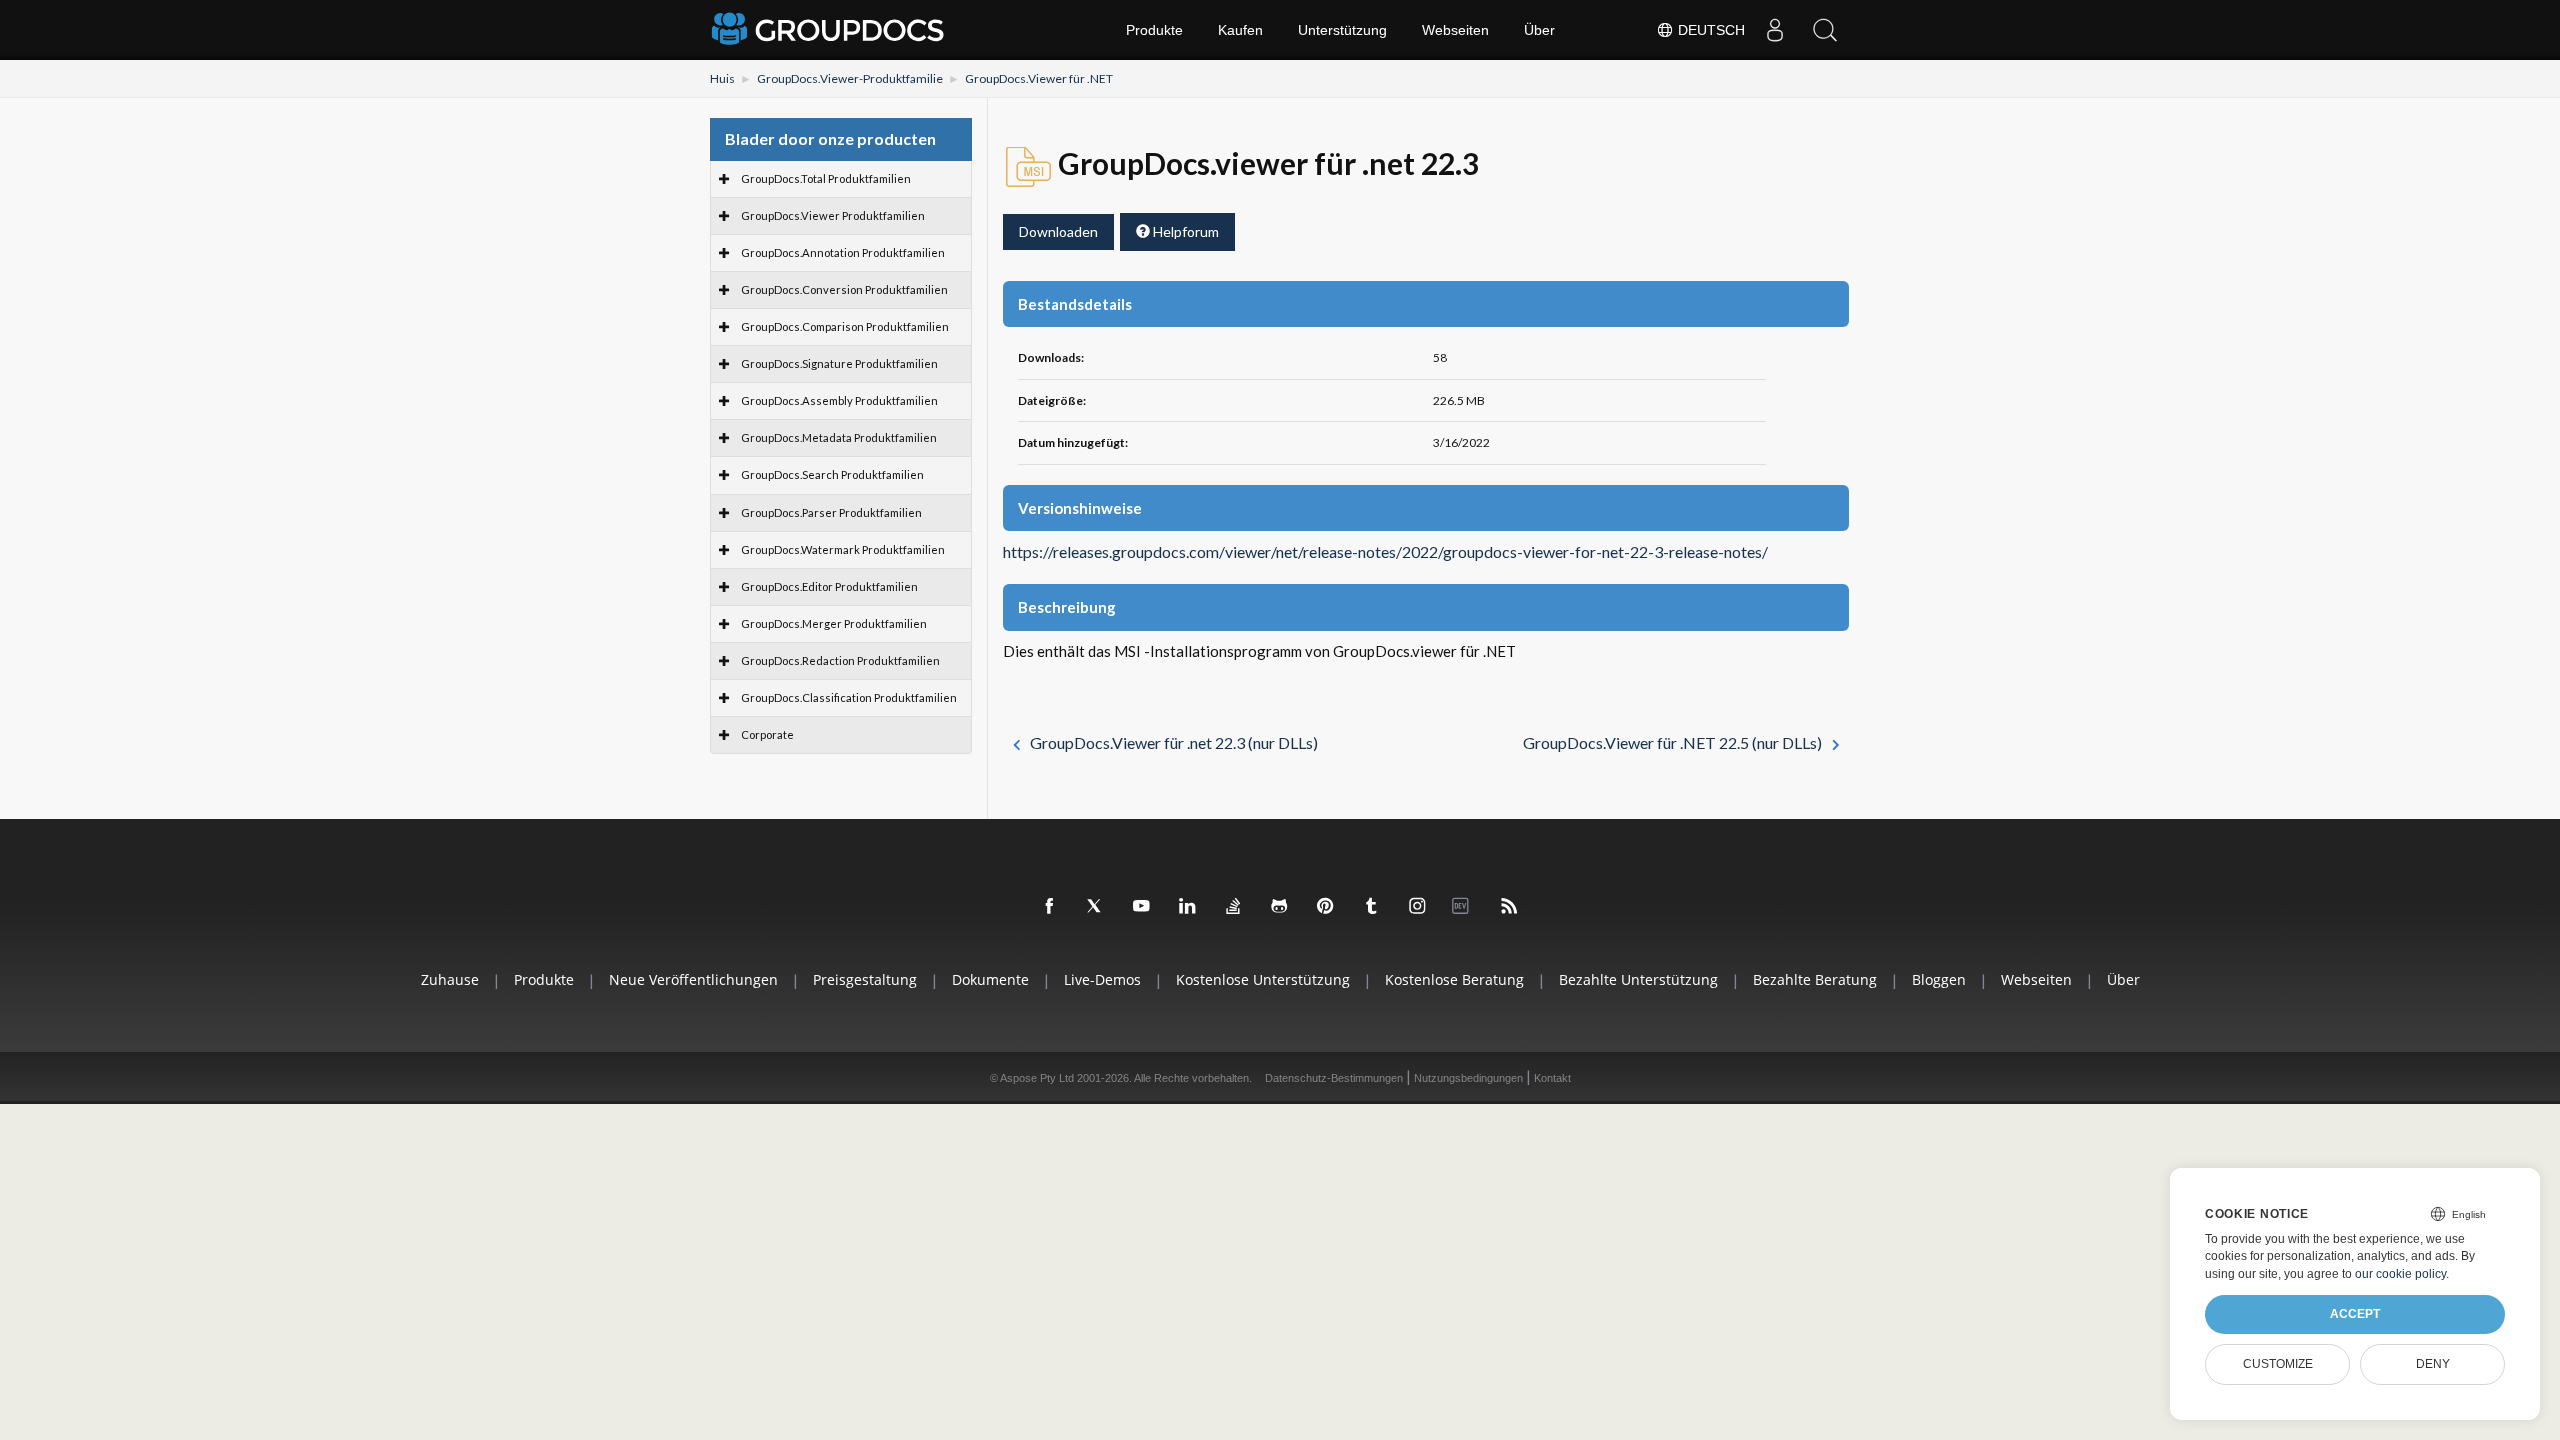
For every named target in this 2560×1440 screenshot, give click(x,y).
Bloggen (1939, 979)
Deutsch (1709, 30)
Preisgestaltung (865, 979)
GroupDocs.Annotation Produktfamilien (843, 252)
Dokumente (990, 979)
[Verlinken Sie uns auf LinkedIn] (1188, 907)
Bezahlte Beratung (1815, 979)
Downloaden (1058, 231)
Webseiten (1455, 30)
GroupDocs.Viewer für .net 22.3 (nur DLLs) (1174, 742)
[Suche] (1825, 30)
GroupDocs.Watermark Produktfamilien (843, 549)
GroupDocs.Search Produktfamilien (832, 474)
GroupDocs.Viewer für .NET (1039, 78)
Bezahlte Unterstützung (1638, 979)
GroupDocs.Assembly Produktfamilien (839, 400)
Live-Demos (1102, 979)
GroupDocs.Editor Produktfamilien (829, 586)
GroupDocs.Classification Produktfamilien (849, 697)
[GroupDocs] (830, 30)
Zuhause (450, 979)
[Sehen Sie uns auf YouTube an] (1142, 907)
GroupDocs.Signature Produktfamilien (839, 363)
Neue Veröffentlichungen (693, 979)
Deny (2433, 1364)
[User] (1775, 30)
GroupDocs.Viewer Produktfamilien (833, 215)
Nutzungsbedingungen (1468, 1078)
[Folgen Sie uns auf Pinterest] (1326, 907)
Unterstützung (1342, 30)
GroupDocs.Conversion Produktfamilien (844, 289)
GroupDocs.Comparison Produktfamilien (845, 326)
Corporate (767, 734)
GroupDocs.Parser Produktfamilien (831, 512)
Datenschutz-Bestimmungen (1334, 1078)
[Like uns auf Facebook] (1050, 907)
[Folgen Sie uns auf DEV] (1464, 907)
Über (1539, 30)
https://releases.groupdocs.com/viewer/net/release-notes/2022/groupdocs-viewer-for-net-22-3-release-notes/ (1385, 552)
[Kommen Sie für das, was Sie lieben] (1372, 907)
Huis (722, 78)
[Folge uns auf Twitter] (1096, 907)
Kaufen (1240, 30)
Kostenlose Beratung (1454, 979)
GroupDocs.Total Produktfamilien (826, 178)
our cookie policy (2400, 1274)
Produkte (1154, 30)
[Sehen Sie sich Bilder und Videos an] (1418, 907)
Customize (2278, 1364)
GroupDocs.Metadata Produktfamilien (839, 437)
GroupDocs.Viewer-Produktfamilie (850, 78)
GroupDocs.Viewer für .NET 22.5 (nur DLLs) (1672, 742)
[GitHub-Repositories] (1280, 907)
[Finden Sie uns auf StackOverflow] (1234, 907)
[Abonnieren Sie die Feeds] (1510, 907)
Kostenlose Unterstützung (1263, 979)
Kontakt (1552, 1078)
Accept (2355, 1314)
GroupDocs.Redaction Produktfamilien (840, 660)
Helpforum (1184, 231)
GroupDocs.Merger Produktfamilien (834, 623)
